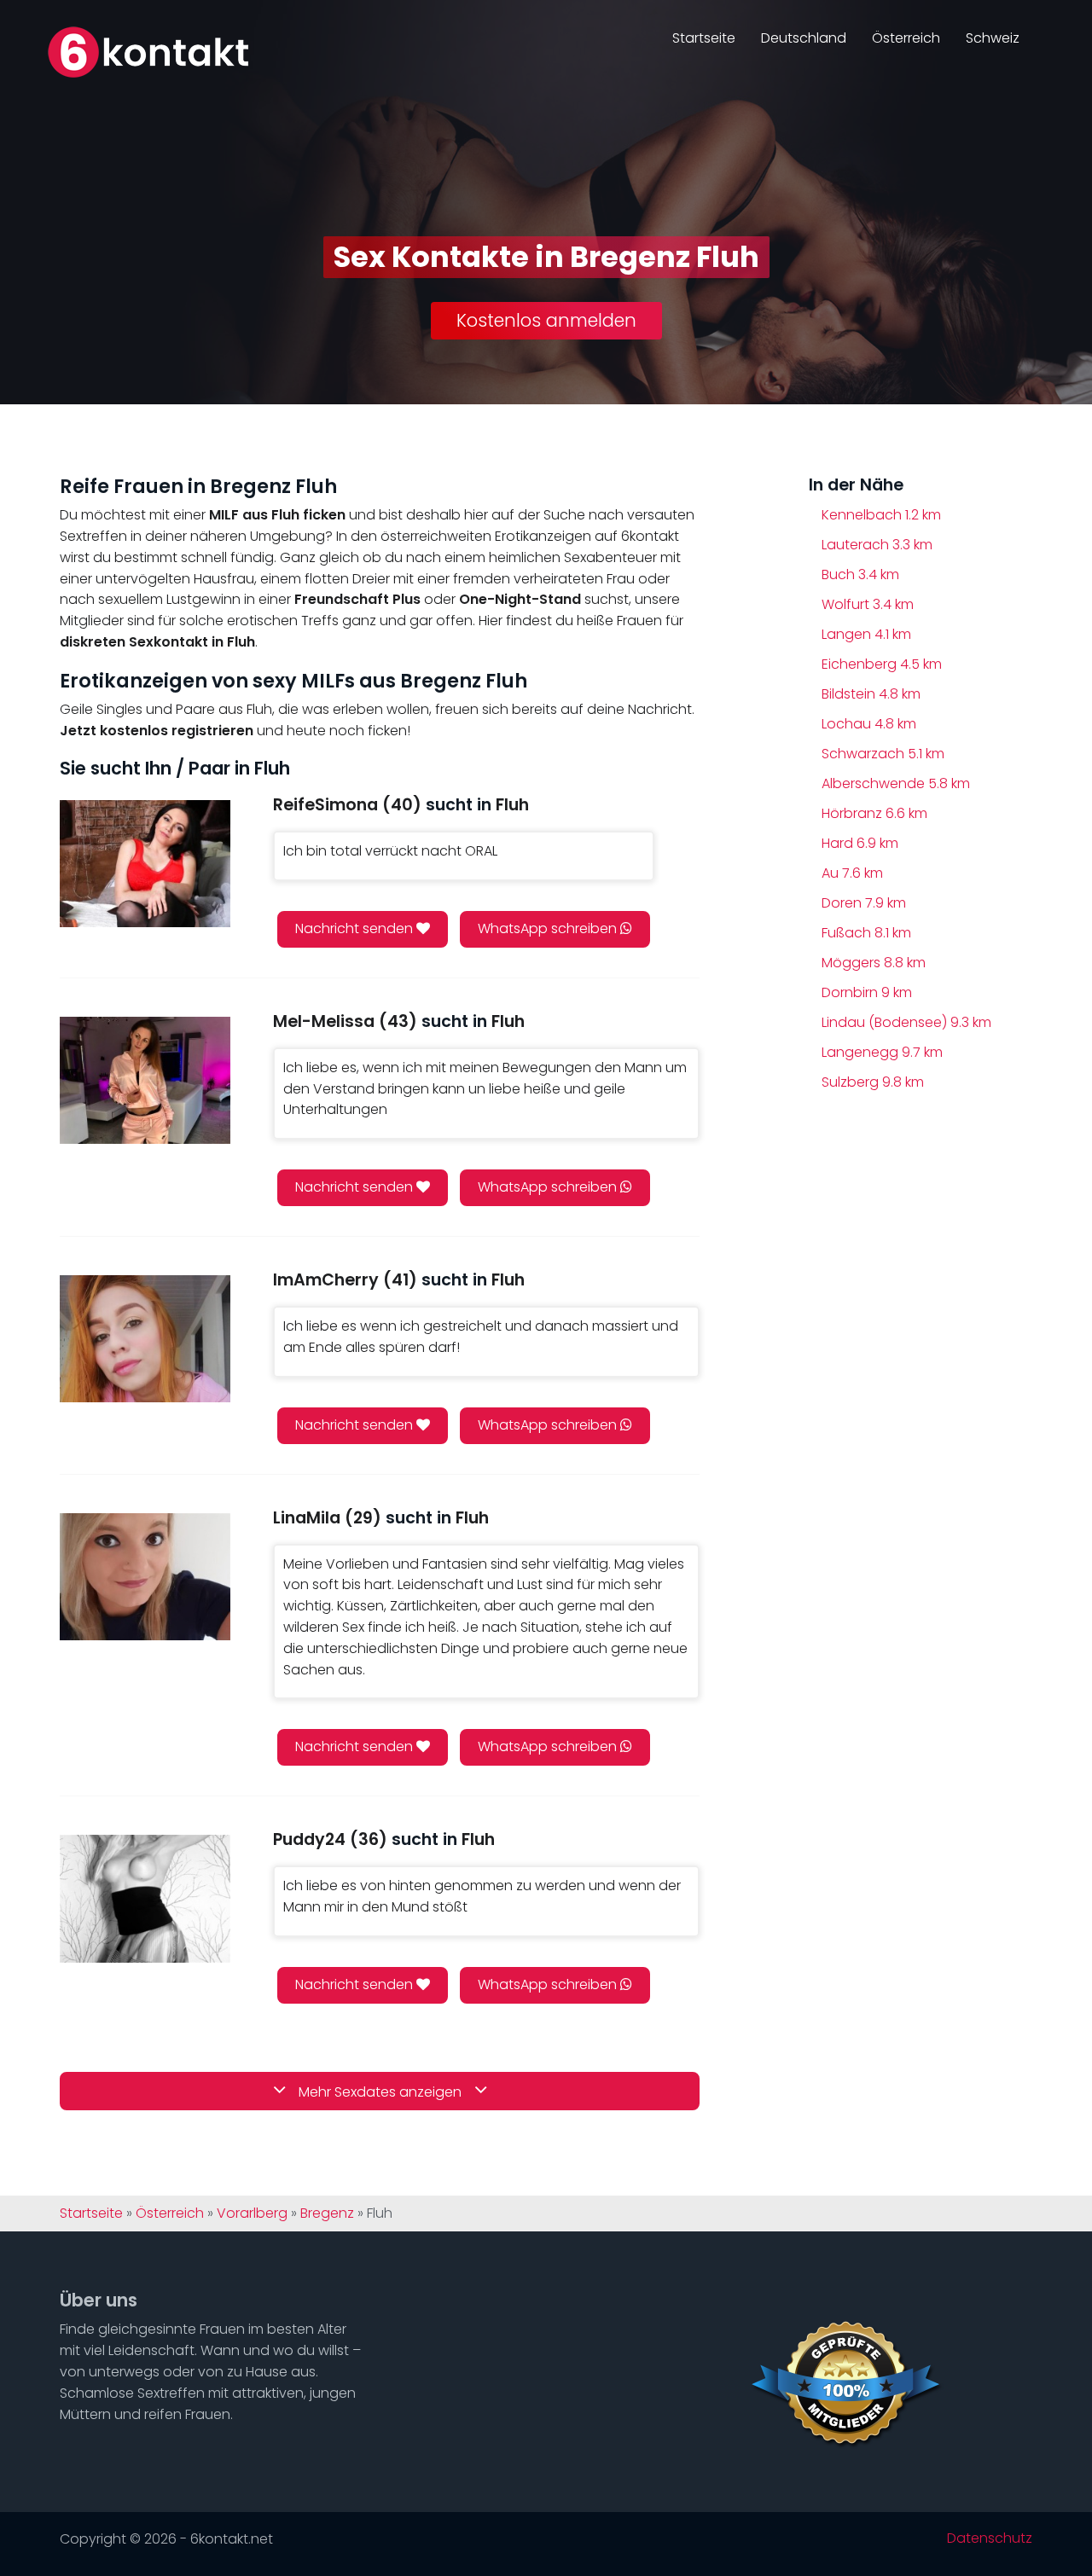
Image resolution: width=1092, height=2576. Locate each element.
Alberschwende (896, 783)
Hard (860, 843)
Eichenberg (882, 664)
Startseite (704, 38)
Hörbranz (874, 813)
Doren (864, 903)
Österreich (906, 38)
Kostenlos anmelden (546, 320)
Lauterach (877, 545)
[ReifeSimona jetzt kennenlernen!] (145, 864)
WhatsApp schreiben (549, 928)
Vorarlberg (252, 2213)
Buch (860, 574)
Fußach (866, 933)
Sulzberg (873, 1082)
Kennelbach (881, 515)
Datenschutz (990, 2538)
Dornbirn (867, 992)
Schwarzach (883, 754)
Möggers (874, 963)
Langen (866, 634)
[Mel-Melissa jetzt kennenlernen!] (145, 1080)
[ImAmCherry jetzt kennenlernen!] (145, 1339)
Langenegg (882, 1052)
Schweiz (993, 38)
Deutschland (804, 38)
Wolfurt (868, 604)
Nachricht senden (356, 928)
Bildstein (871, 694)
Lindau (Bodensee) (906, 1022)
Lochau (869, 724)
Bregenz (327, 2213)
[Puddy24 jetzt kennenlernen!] (145, 1898)
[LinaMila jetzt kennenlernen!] (145, 1577)
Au (852, 873)
